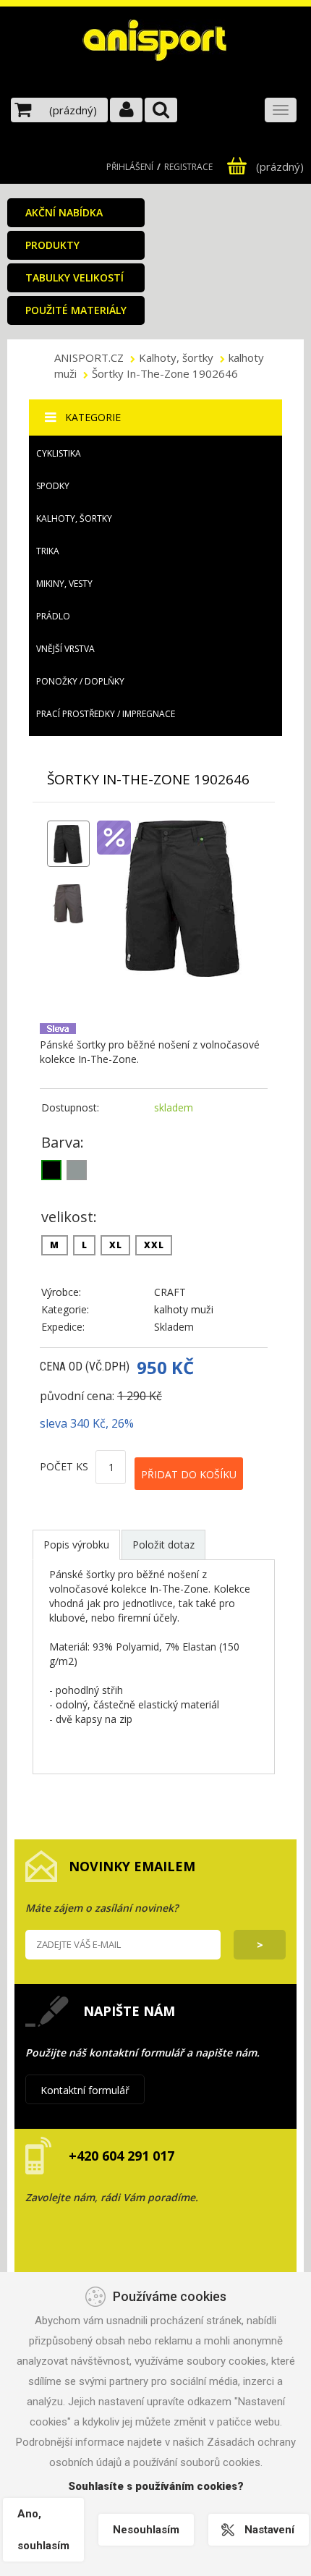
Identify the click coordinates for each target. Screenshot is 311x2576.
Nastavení (269, 2530)
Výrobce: (61, 1292)
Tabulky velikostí (74, 277)
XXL (154, 1245)
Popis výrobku (76, 1545)
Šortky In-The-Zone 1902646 (165, 373)
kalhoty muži (184, 1309)
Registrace (188, 167)
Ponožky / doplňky (80, 681)
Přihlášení (130, 167)
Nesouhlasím (146, 2530)
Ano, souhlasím (43, 2530)
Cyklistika (59, 453)
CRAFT (170, 1292)
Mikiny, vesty (64, 584)
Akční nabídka (64, 212)
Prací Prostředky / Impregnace (106, 714)
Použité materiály (76, 310)
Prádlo (53, 616)
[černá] (51, 1170)
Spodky (53, 486)
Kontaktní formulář (85, 2090)
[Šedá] (77, 1170)
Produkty (52, 245)
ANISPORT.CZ (90, 357)
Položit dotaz (163, 1545)
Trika (48, 551)
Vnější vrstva (65, 649)
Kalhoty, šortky (176, 357)
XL (115, 1245)
